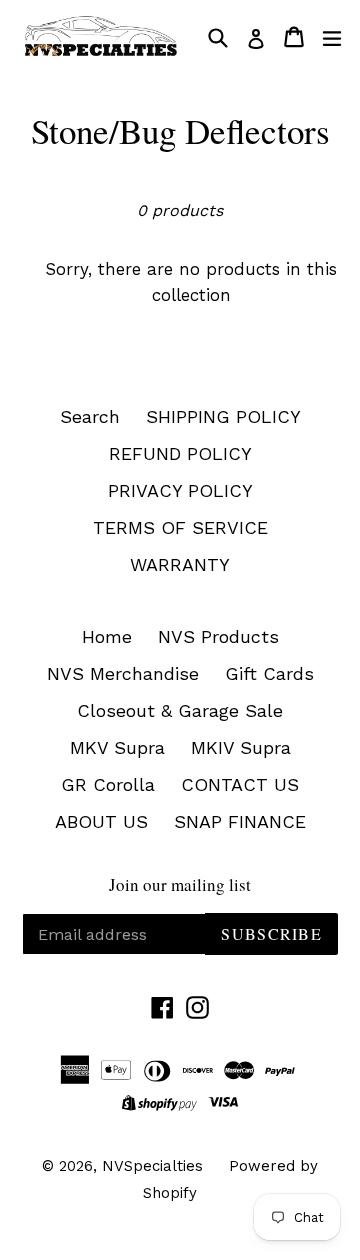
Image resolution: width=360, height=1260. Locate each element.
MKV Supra (117, 747)
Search (90, 416)
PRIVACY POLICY (180, 490)
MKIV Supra (241, 747)
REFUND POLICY (180, 453)
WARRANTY (180, 564)
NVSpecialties (152, 1166)
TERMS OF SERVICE (180, 527)
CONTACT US (240, 784)
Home (107, 636)
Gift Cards (269, 673)
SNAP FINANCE (240, 821)
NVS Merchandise (123, 673)
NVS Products (218, 636)
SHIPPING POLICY (223, 416)
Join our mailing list (180, 885)
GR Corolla (108, 784)
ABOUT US (101, 821)
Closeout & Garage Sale (180, 710)
